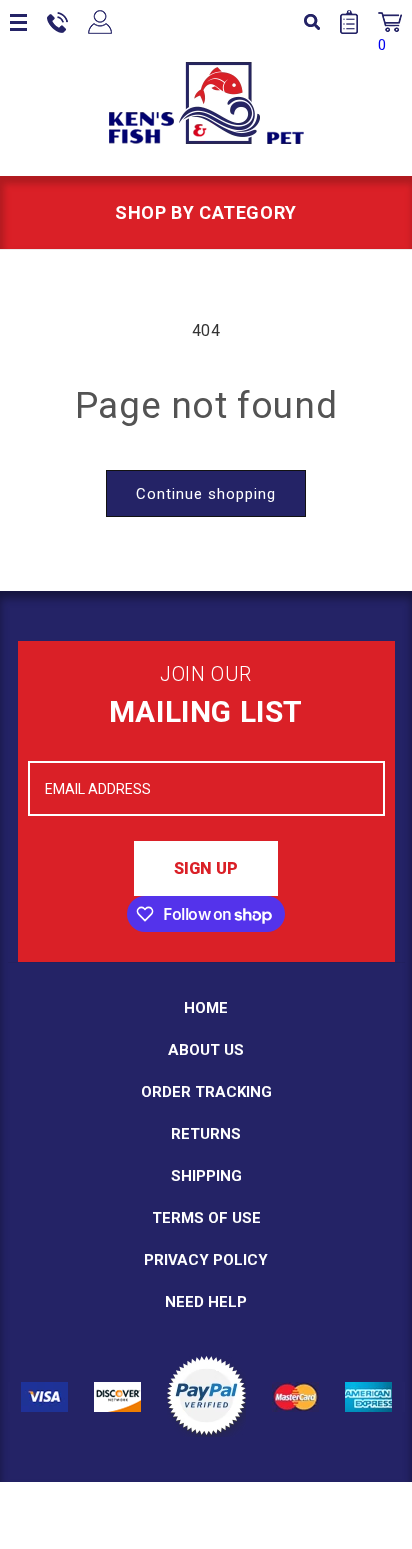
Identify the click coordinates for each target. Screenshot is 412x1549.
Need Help (206, 1302)
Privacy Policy (206, 1260)
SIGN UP (206, 868)
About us (206, 1050)
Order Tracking (206, 1092)
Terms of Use (206, 1218)
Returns (206, 1134)
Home (206, 1008)
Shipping (206, 1176)
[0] (390, 22)
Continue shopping (206, 494)
